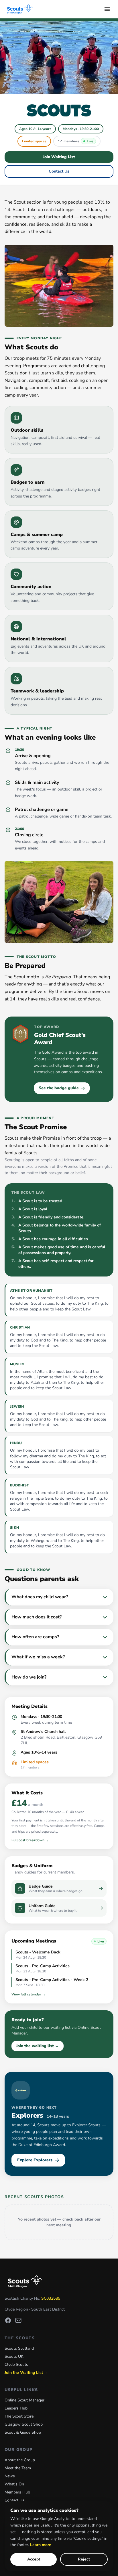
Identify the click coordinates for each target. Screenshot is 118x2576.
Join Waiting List (59, 157)
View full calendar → (28, 1994)
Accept (34, 2559)
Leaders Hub (16, 2408)
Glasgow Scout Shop (24, 2424)
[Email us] (18, 2320)
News (10, 2476)
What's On (14, 2484)
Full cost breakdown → (30, 1840)
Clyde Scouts (16, 2364)
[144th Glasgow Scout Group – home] (20, 9)
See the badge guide (59, 1088)
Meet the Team (18, 2468)
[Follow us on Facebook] (8, 2320)
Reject (84, 2559)
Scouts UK (14, 2356)
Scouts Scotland (19, 2348)
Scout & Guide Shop (23, 2432)
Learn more (41, 2545)
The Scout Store (19, 2416)
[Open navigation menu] (107, 9)
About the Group (20, 2460)
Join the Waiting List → (26, 2373)
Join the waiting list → (38, 2046)
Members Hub (17, 2492)
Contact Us (59, 171)
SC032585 (51, 2298)
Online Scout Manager (24, 2400)
